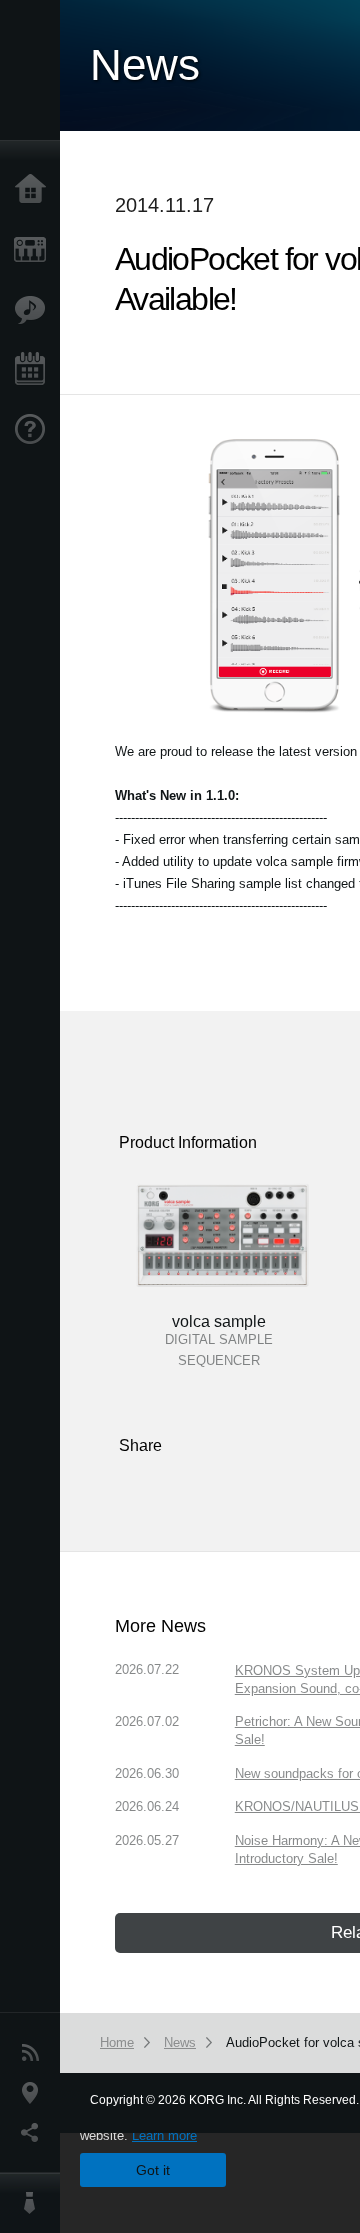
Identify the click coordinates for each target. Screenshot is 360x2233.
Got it (153, 2170)
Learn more (164, 2135)
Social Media (35, 2133)
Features (35, 310)
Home (35, 190)
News (35, 2053)
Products (35, 250)
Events (35, 370)
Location (35, 2093)
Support (35, 430)
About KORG (35, 2203)
